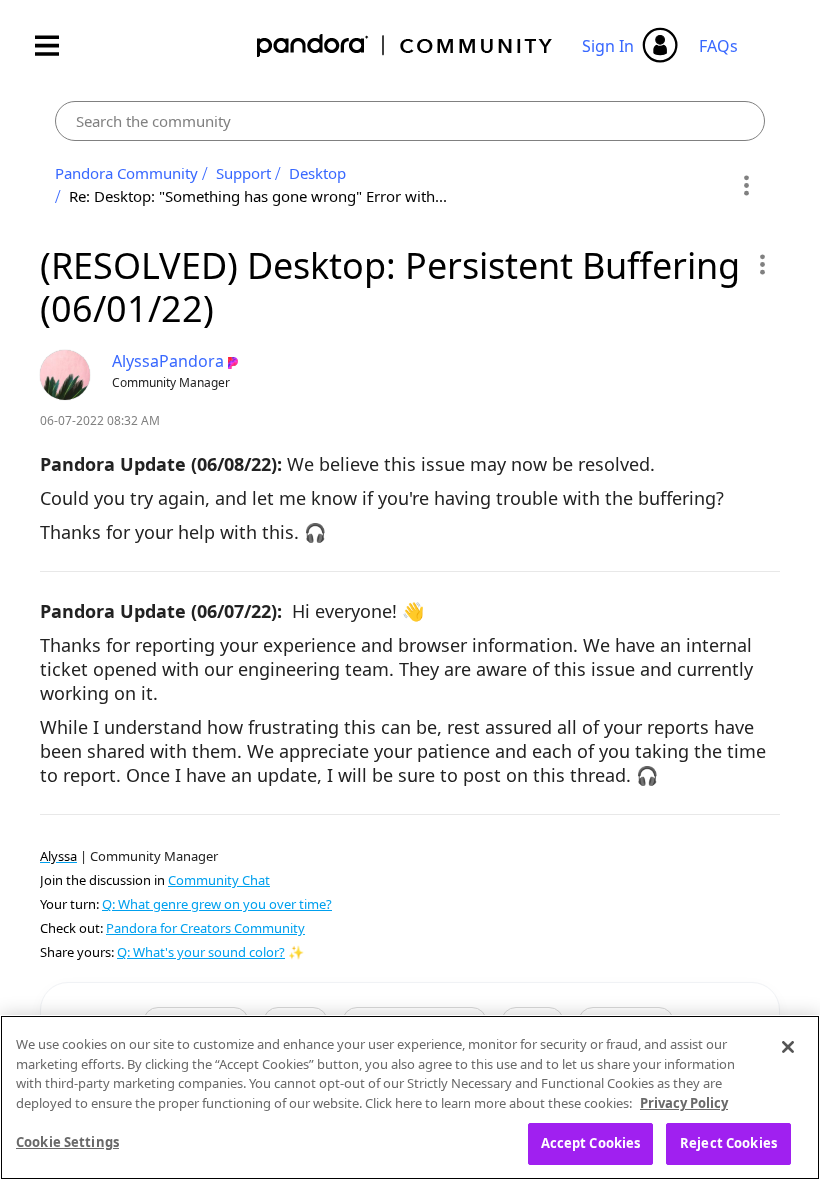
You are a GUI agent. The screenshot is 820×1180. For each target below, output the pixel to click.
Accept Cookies (591, 1143)
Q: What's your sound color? (201, 952)
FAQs (718, 46)
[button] (761, 264)
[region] (410, 1097)
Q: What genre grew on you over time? (217, 904)
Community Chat (219, 880)
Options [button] (746, 185)
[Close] (788, 1047)
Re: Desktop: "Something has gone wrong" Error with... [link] (258, 196)
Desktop (317, 173)
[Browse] (57, 45)
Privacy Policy (684, 1103)
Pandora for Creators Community (205, 928)
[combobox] (410, 121)
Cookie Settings (67, 1142)
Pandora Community (405, 45)
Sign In (608, 46)
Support (243, 173)
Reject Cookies (728, 1143)
